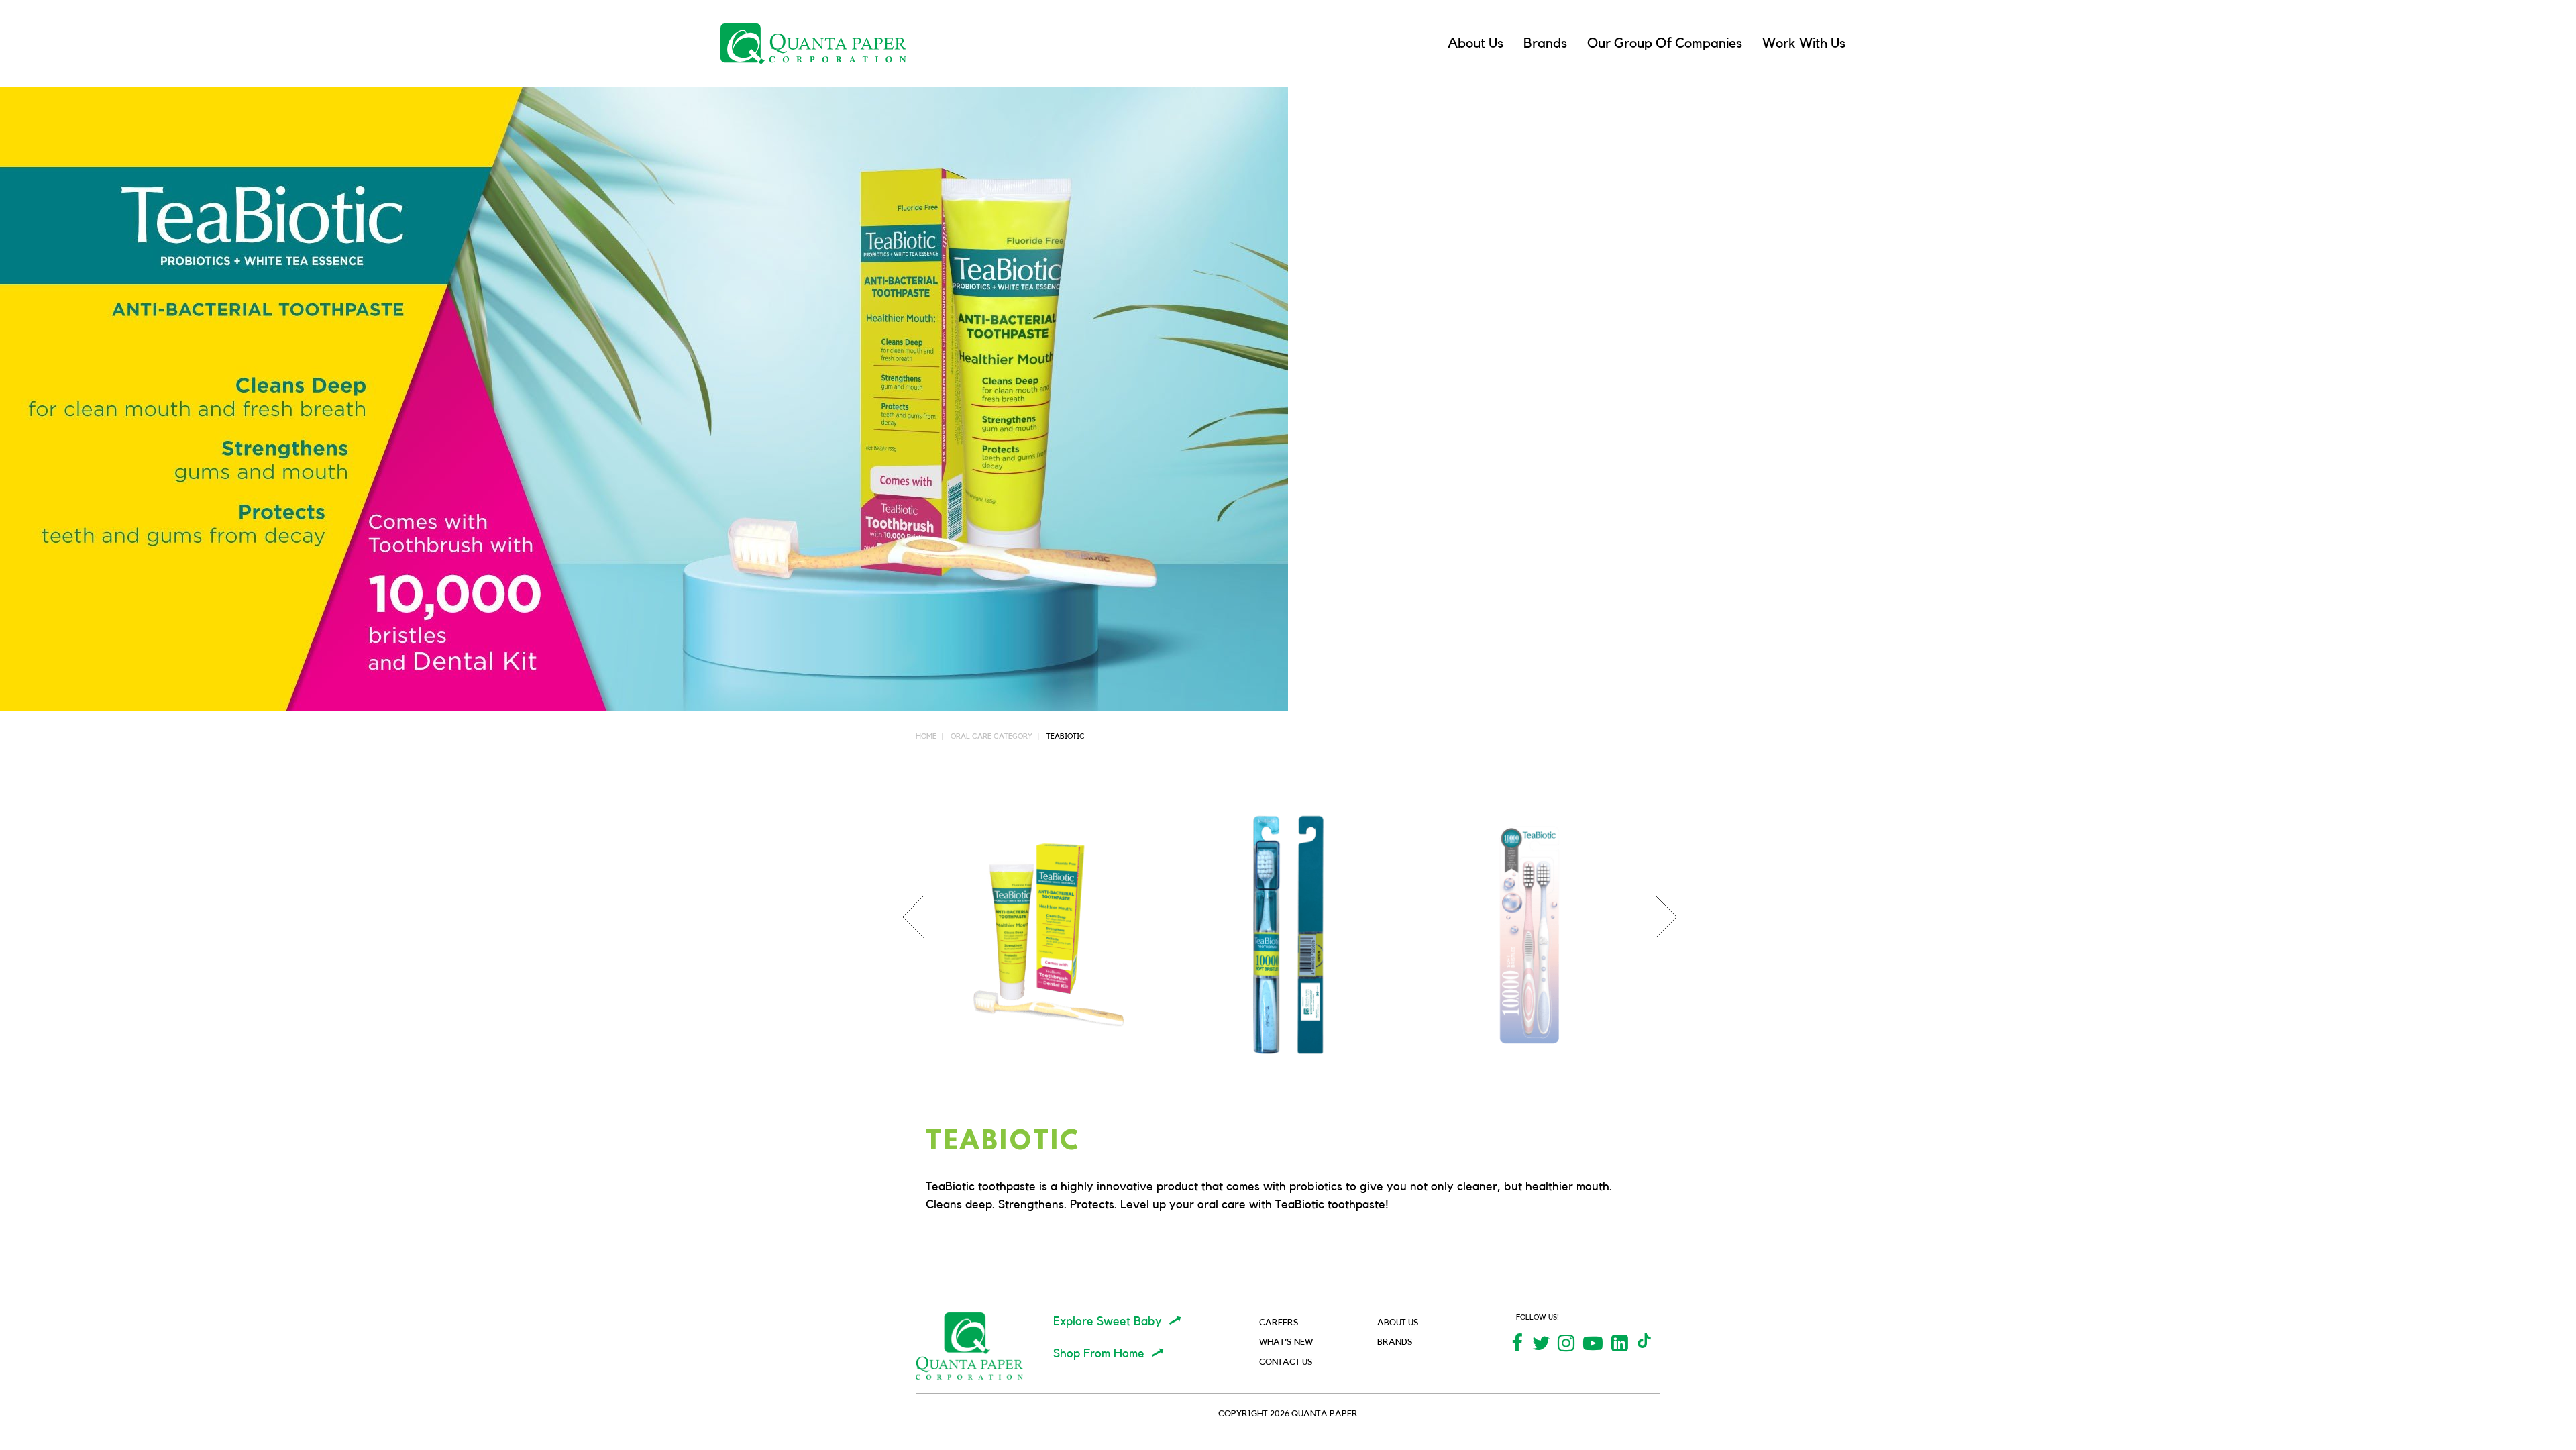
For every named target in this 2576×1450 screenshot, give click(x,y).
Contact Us (1286, 1362)
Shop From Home (1099, 1353)
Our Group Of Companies (1665, 43)
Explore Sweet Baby (1108, 1321)
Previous (906, 896)
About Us (1475, 43)
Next (1660, 896)
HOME (926, 736)
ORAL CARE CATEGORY (991, 736)
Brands (1545, 43)
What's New (1286, 1342)
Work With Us (1804, 43)
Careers (1279, 1322)
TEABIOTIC (1066, 736)
